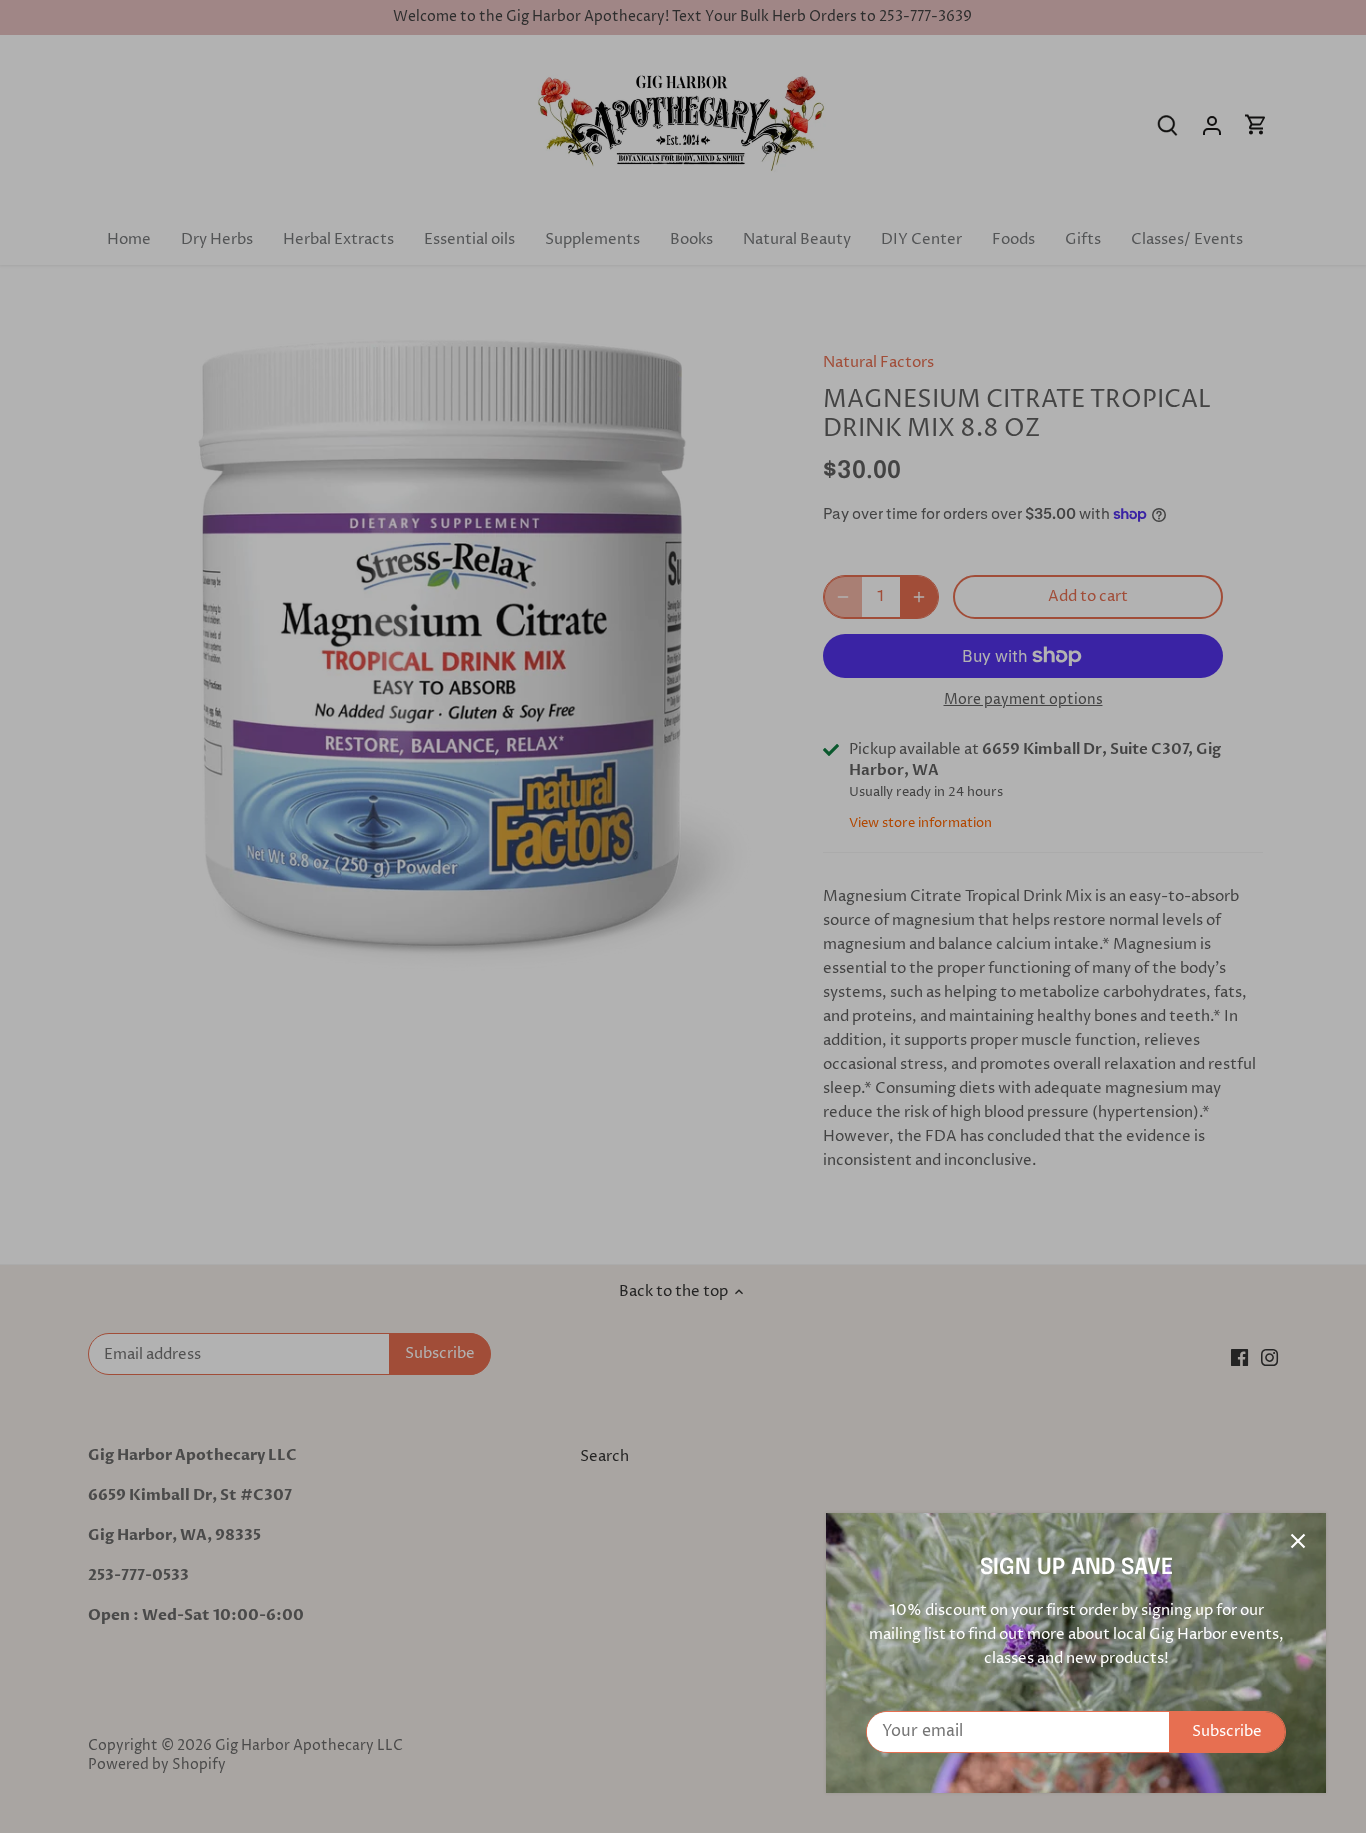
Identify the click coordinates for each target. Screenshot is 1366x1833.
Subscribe (1227, 1731)
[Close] (1298, 1541)
